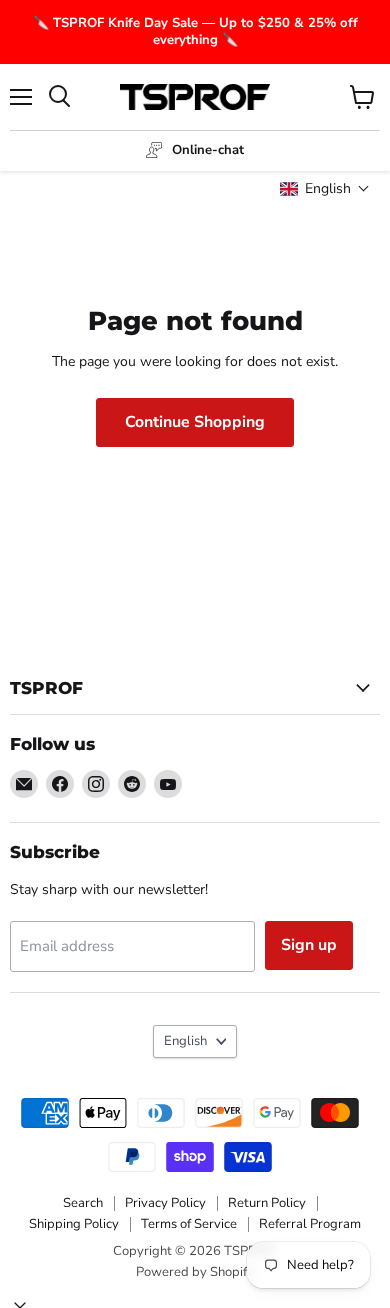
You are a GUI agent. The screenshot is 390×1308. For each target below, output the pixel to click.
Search (83, 1203)
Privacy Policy (165, 1203)
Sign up (309, 945)
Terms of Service (189, 1224)
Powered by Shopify (195, 1272)
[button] (325, 188)
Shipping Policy (74, 1224)
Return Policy (267, 1203)
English (185, 1041)
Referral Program (310, 1224)
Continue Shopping (195, 422)
